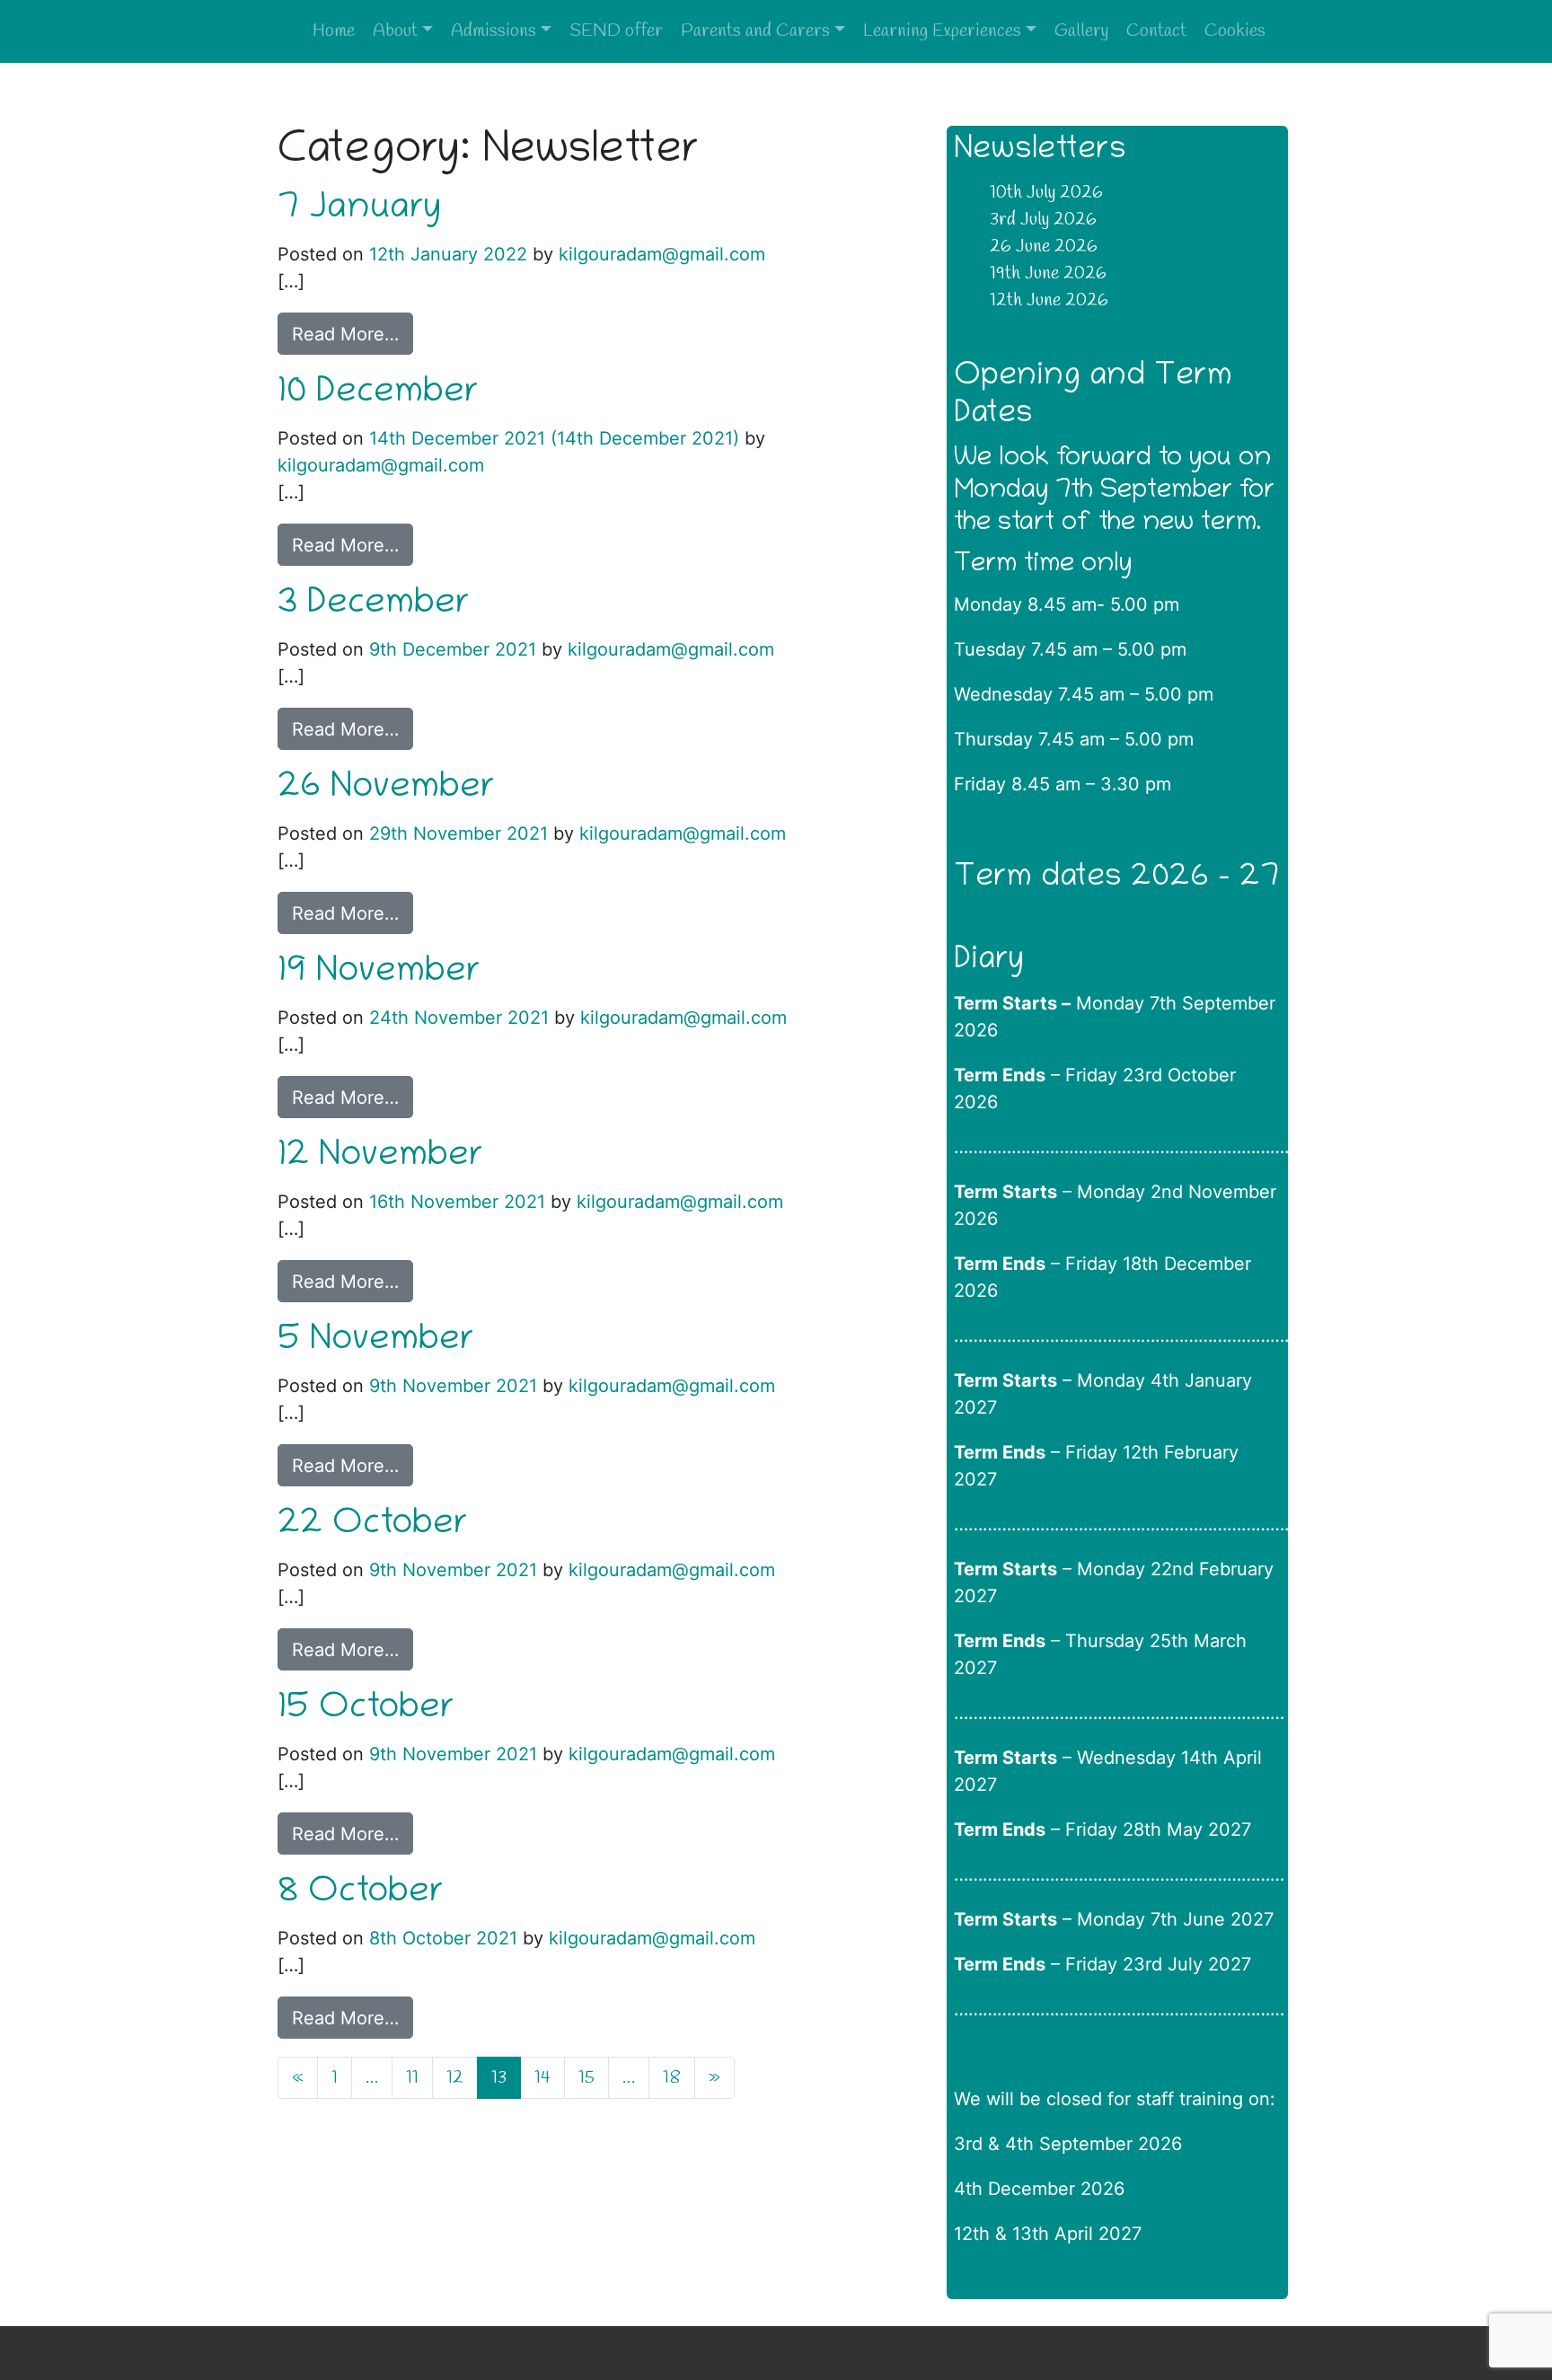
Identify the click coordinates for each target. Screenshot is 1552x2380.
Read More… (345, 334)
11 (412, 2078)
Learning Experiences (942, 31)
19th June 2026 (1048, 273)
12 (455, 2078)
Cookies (1235, 31)
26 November (386, 789)
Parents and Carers (755, 31)
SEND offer (616, 31)
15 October (366, 1710)
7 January (359, 210)
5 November (376, 1342)
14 (542, 2078)
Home (334, 31)
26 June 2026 (1044, 247)
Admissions (494, 31)
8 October (361, 1894)
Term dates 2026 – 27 (1116, 879)
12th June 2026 (1049, 300)
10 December (378, 394)
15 (586, 2078)
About (395, 31)
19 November (379, 974)
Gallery (1081, 31)
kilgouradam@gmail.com (659, 254)
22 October (373, 1526)
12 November (380, 1158)
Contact (1156, 31)
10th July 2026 (1046, 193)
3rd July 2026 (1043, 220)
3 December (374, 605)
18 (672, 2078)
